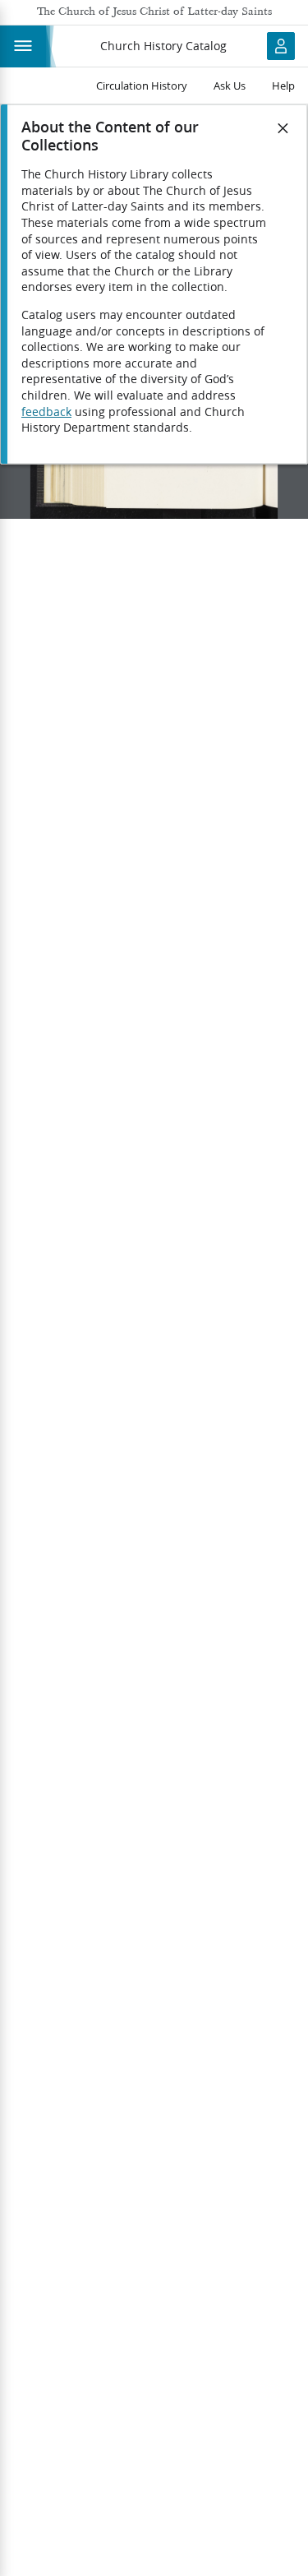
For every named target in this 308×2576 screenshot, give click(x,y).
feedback (46, 412)
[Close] (283, 128)
